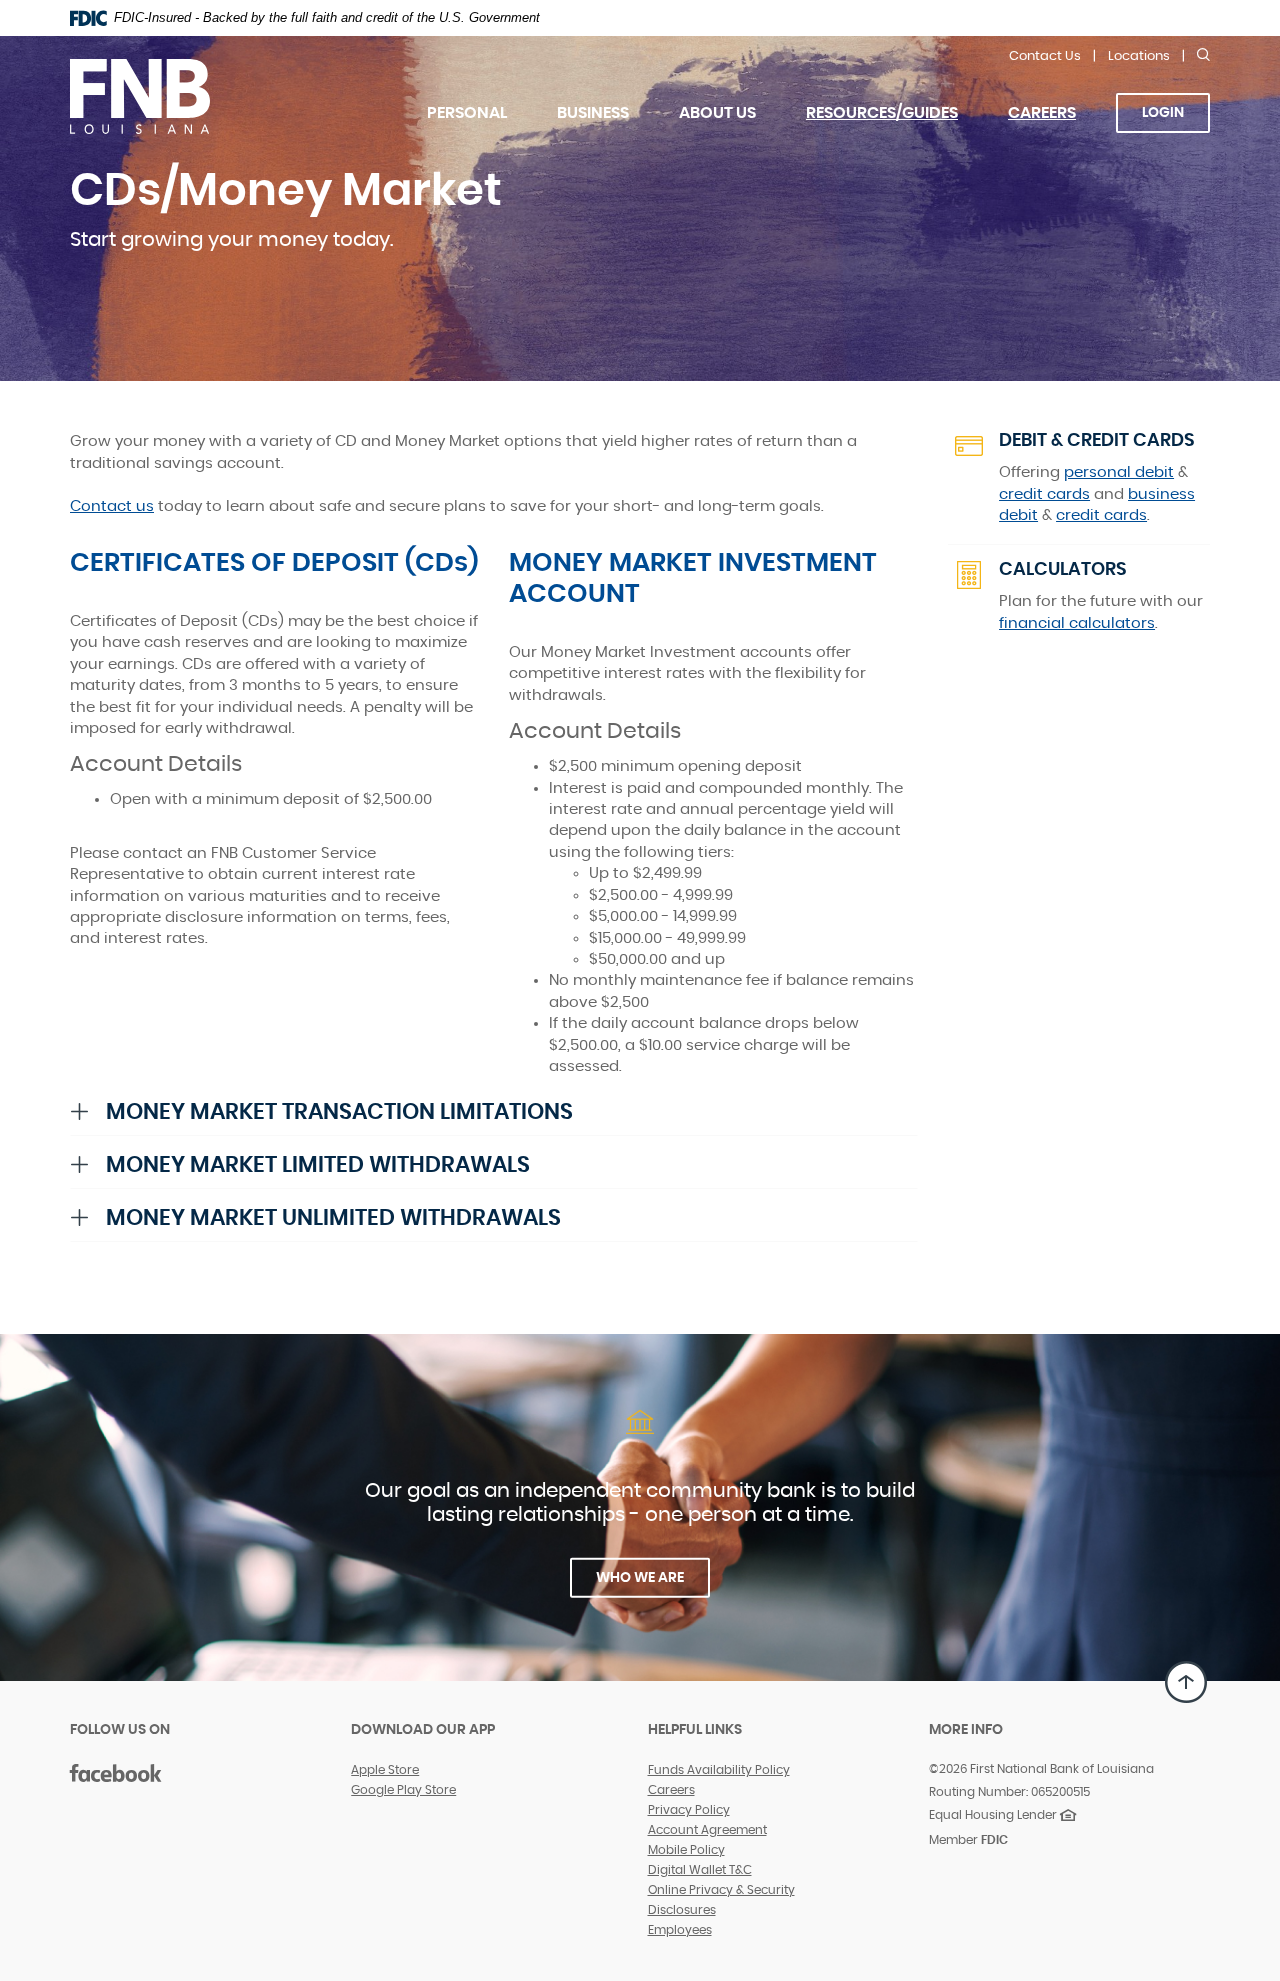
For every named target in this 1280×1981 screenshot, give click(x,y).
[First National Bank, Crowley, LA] (222, 95)
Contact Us (1045, 56)
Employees (680, 1930)
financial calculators (1077, 623)
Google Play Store (403, 1790)
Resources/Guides (882, 113)
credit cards (1044, 494)
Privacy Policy (689, 1810)
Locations (1139, 56)
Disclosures (682, 1910)
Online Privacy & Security (721, 1890)
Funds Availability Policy (719, 1770)
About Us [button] (717, 113)
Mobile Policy (686, 1850)
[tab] (494, 1112)
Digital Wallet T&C (700, 1870)
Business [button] (593, 113)
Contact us (112, 506)
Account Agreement (707, 1830)
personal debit (1119, 472)
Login (1163, 113)
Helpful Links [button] (695, 1730)
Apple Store (385, 1770)
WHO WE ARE (640, 1578)
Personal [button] (467, 113)
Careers (1054, 125)
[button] (494, 1112)
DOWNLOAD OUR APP (423, 1730)
